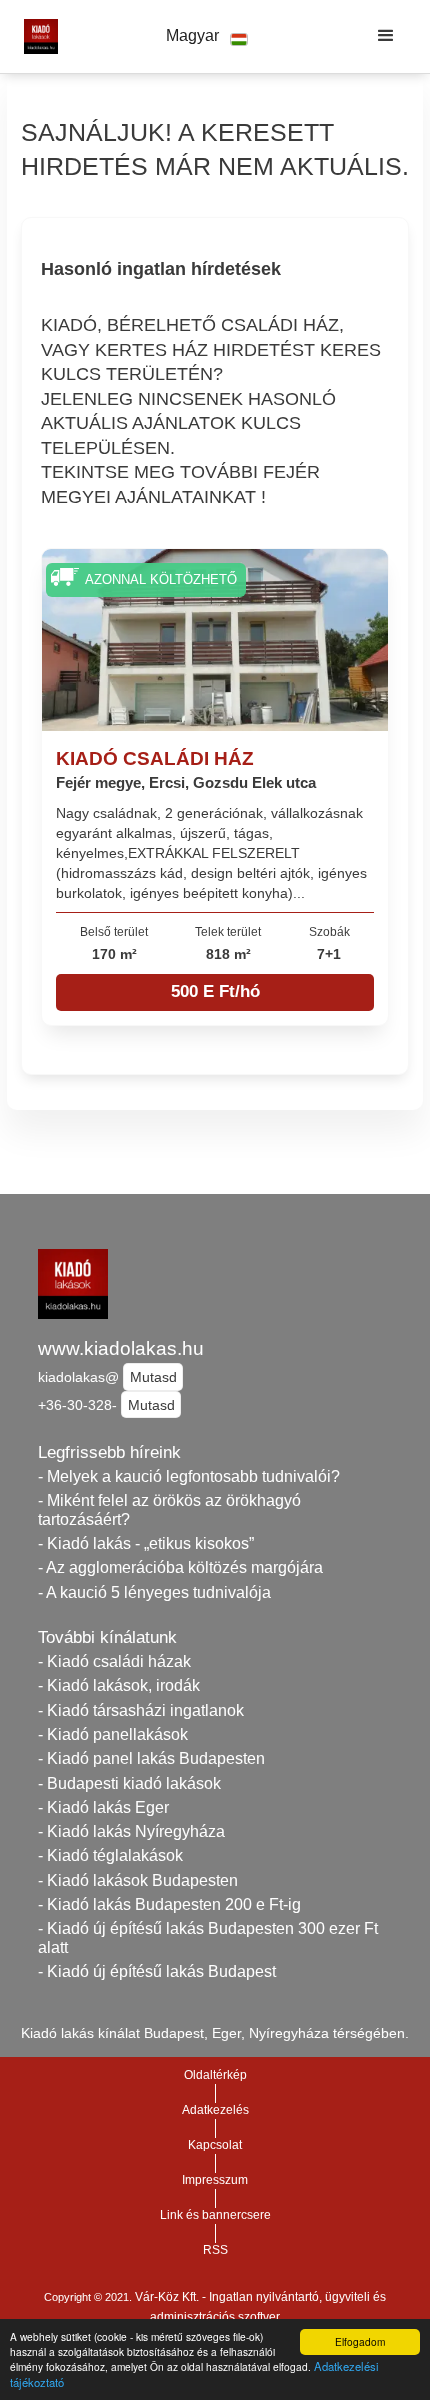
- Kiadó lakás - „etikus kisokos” (146, 1543)
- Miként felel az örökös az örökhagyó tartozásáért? (169, 1510)
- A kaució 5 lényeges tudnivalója (154, 1592)
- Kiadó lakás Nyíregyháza (131, 1831)
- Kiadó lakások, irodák (119, 1685)
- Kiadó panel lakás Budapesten (151, 1758)
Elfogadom (360, 2341)
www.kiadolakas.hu (121, 1348)
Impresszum (215, 2180)
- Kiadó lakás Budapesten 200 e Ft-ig (169, 1904)
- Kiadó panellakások (113, 1734)
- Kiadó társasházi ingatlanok (141, 1710)
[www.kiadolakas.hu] (36, 36)
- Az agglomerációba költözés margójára (180, 1567)
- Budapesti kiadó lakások (129, 1783)
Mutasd (153, 1377)
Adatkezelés (215, 2110)
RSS (215, 2250)
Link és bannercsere (215, 2215)
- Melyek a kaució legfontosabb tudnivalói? (189, 1476)
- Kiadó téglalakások (110, 1855)
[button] (207, 36)
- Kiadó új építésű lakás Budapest (157, 1971)
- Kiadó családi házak (114, 1661)
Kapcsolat (215, 2145)
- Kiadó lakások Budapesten (138, 1880)
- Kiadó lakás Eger (103, 1807)
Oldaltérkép (215, 2075)
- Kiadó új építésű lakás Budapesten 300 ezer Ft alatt (208, 1938)
